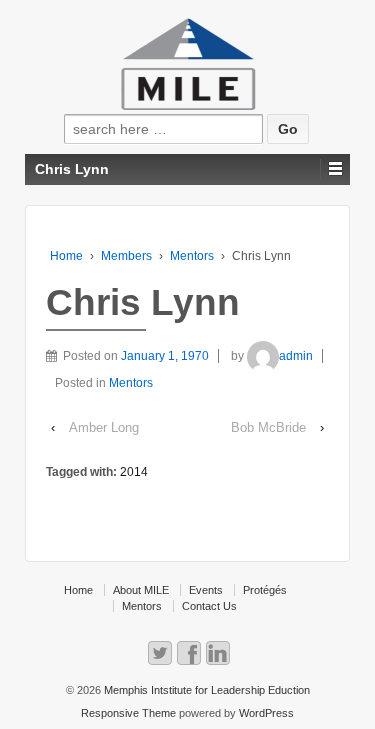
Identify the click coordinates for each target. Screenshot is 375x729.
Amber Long (104, 427)
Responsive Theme (128, 713)
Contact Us (209, 606)
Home (66, 256)
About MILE (141, 590)
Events (206, 590)
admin (296, 356)
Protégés (265, 590)
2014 (134, 472)
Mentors (192, 256)
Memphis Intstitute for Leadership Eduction (205, 690)
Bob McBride (268, 427)
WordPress (266, 713)
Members (126, 256)
